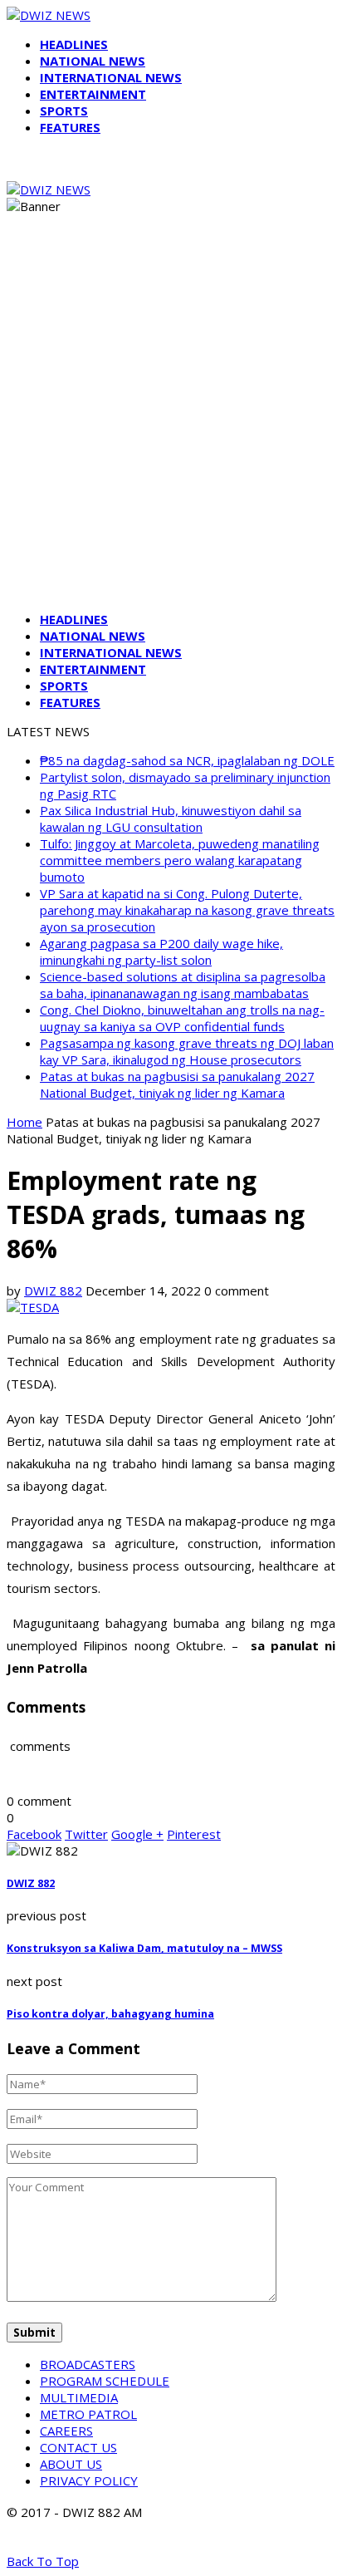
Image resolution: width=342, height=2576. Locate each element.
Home (24, 1122)
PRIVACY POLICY (89, 2480)
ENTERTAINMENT (93, 94)
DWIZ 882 (53, 1290)
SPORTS (64, 111)
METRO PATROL (88, 2414)
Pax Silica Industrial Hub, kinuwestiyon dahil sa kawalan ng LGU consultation (171, 819)
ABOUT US (71, 2464)
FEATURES (70, 127)
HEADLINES (74, 44)
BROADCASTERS (88, 2364)
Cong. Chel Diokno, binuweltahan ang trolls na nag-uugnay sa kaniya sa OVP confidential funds (182, 1018)
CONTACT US (78, 2447)
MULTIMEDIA (79, 2397)
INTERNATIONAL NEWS (111, 77)
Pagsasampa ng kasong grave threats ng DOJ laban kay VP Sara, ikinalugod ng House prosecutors (187, 1051)
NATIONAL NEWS (93, 61)
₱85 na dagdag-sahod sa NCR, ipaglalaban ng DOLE (187, 760)
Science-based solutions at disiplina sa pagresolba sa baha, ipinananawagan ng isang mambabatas (183, 985)
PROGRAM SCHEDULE (105, 2381)
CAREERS (66, 2431)
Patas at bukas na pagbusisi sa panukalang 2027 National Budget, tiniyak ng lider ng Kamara (177, 1084)
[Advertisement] (171, 427)
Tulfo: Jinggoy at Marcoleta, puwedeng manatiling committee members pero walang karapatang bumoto (180, 860)
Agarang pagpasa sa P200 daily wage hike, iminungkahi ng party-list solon (161, 951)
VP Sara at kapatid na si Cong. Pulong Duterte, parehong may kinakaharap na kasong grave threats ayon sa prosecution (187, 910)
